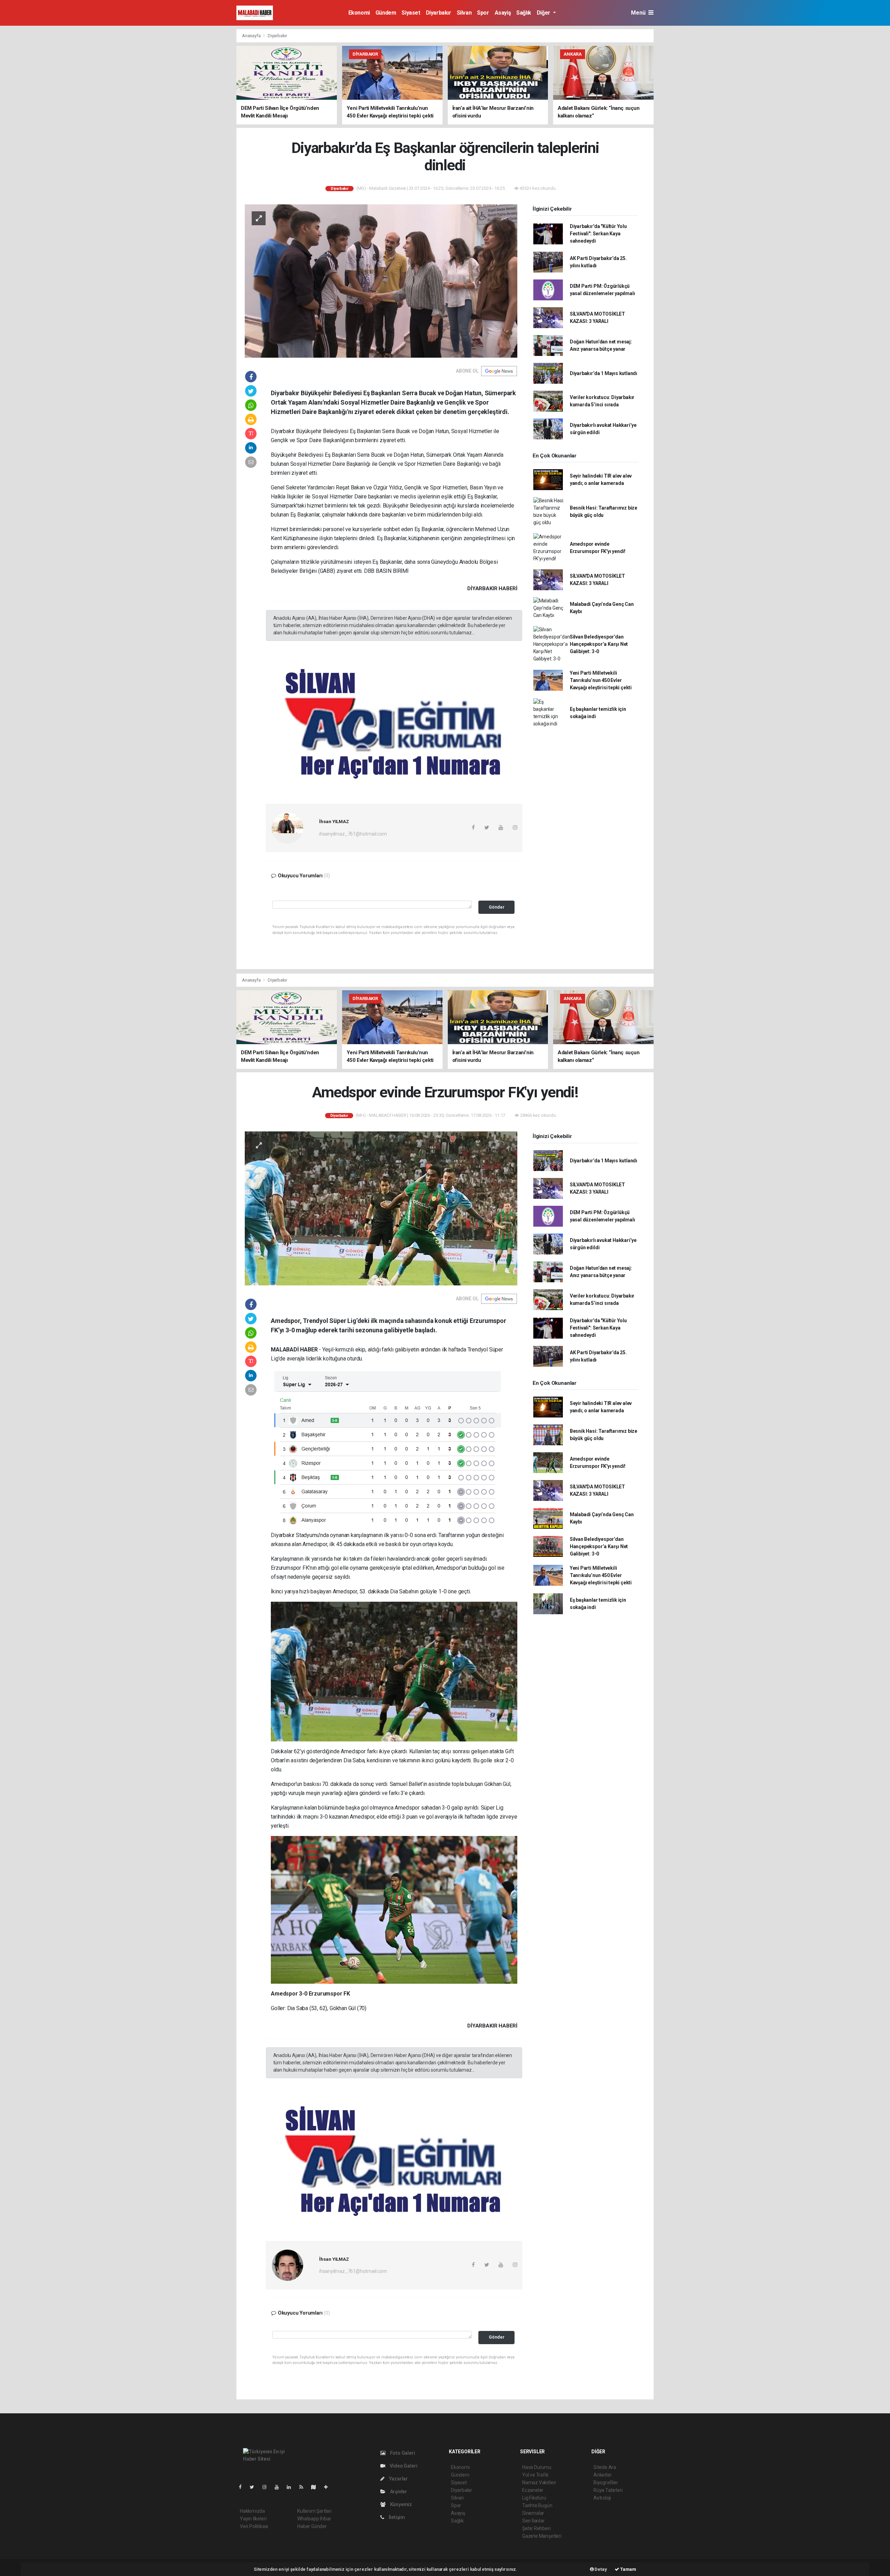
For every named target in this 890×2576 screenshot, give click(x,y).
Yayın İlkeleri (253, 2519)
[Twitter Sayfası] (255, 2487)
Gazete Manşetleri (542, 2536)
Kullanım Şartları (314, 2511)
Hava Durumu (537, 2467)
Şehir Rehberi (536, 2528)
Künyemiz (400, 2504)
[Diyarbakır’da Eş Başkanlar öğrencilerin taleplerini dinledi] (381, 281)
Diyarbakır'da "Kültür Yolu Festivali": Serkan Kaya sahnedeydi (598, 234)
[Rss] (304, 2487)
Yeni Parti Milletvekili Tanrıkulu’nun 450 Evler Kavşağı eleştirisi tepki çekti (601, 680)
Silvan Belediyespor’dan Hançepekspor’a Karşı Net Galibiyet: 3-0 (599, 644)
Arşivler (398, 2492)
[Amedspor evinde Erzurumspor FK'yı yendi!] (381, 1208)
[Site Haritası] (316, 2487)
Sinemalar (533, 2513)
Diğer (544, 13)
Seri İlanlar (533, 2521)
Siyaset (411, 13)
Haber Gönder (312, 2526)
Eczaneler (533, 2490)
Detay (600, 2569)
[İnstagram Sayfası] (267, 2487)
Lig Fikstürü (534, 2498)
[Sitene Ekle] (329, 2487)
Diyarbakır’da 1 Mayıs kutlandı (604, 373)
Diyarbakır (439, 13)
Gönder (497, 907)
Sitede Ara (605, 2467)
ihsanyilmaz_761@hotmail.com (353, 834)
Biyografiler (606, 2482)
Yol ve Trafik (535, 2475)
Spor (483, 13)
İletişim (396, 2517)
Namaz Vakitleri (539, 2482)
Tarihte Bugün (537, 2505)
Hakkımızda (252, 2511)
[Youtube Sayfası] (280, 2487)
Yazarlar (398, 2479)
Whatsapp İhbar (314, 2519)
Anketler (602, 2475)
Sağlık (524, 13)
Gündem (386, 13)
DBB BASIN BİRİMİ (386, 571)
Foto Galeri (402, 2453)
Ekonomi (359, 13)
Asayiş (503, 13)
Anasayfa (252, 36)
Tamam (628, 2569)
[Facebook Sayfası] (243, 2487)
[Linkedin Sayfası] (292, 2487)
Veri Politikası (254, 2526)
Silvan (464, 13)
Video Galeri (403, 2466)
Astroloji (602, 2498)
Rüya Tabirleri (608, 2490)
